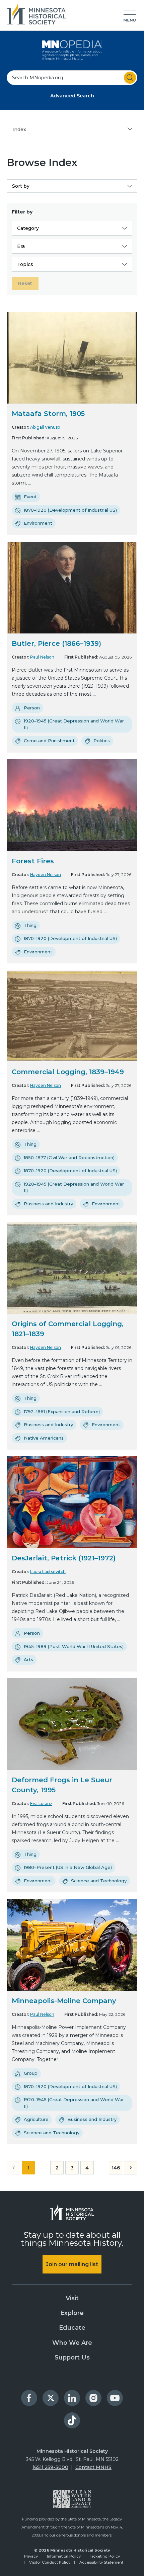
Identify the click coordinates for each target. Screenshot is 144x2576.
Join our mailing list (72, 2264)
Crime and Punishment (49, 741)
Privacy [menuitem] (31, 2556)
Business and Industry (48, 1204)
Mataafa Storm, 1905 (48, 414)
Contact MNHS (93, 2467)
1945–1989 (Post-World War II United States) (74, 1646)
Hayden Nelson (46, 875)
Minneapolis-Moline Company (64, 2001)
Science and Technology (99, 1881)
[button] (130, 16)
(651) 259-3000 (50, 2467)
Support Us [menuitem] (72, 2357)
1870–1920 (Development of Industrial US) (70, 510)
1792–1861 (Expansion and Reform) (62, 1411)
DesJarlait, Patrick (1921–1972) (64, 1558)
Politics (102, 741)
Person (32, 708)
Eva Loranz (41, 1804)
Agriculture (36, 2119)
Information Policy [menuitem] (64, 2556)
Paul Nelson (42, 657)
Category (28, 228)
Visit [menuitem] (72, 2298)
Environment (38, 523)
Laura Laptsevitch (48, 1572)
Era (21, 246)
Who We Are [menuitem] (72, 2343)
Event (30, 497)
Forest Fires (33, 861)
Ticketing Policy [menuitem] (105, 2556)
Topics (25, 264)
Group (31, 2073)
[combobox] (72, 78)
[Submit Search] (130, 78)
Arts (28, 1659)
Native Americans (44, 1438)
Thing (30, 925)
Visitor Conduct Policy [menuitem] (50, 2562)
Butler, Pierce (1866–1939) (56, 643)
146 (116, 2168)
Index (19, 130)
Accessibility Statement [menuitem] (101, 2562)
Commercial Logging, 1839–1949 (68, 1072)
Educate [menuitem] (72, 2328)
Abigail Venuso (45, 427)
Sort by (21, 186)
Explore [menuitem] (72, 2313)
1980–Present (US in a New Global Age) (68, 1867)
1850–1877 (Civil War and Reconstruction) (69, 1157)
